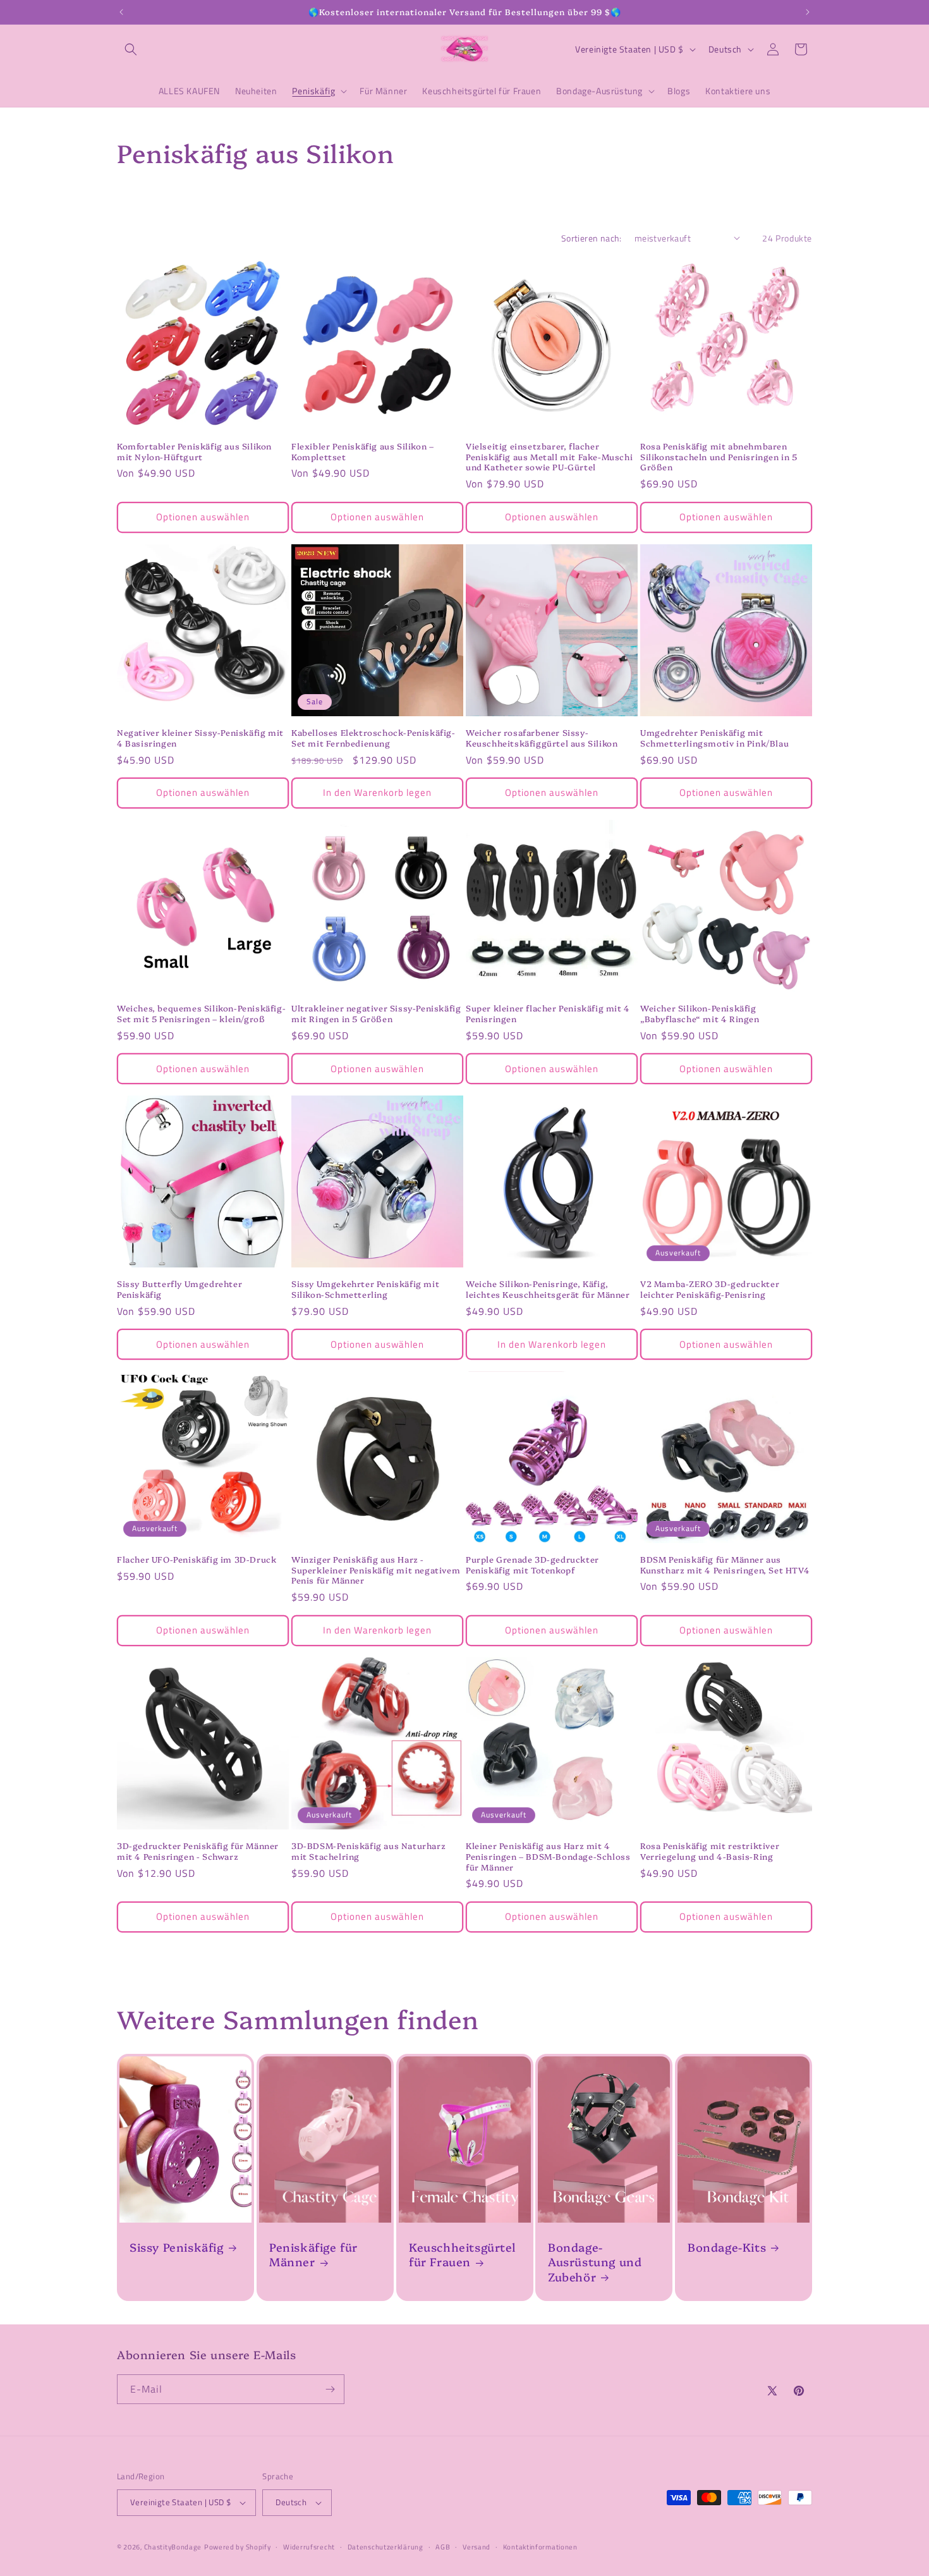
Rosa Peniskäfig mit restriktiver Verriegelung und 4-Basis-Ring (710, 1851)
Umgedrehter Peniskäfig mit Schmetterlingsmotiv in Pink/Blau (714, 738)
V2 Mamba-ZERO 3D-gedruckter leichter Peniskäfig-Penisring (710, 1289)
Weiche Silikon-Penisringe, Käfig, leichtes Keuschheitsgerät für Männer (548, 1289)
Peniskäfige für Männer (313, 2255)
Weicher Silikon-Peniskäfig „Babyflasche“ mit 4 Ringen (700, 1013)
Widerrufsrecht (309, 2546)
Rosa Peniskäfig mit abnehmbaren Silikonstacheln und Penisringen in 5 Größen (719, 457)
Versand (477, 2546)
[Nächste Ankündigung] (808, 12)
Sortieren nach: (592, 238)
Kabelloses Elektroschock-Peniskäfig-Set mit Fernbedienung (373, 738)
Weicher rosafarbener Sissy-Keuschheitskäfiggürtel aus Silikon (542, 738)
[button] (131, 49)
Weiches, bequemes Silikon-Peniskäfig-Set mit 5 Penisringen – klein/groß (201, 1013)
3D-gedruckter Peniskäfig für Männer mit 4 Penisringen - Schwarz (198, 1851)
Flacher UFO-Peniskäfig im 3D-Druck (197, 1559)
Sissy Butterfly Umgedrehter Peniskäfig (179, 1289)
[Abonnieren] (330, 2389)
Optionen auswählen (203, 517)
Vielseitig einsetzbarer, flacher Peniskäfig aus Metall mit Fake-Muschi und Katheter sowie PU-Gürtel (549, 457)
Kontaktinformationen (540, 2546)
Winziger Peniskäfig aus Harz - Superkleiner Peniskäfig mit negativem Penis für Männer (376, 1570)
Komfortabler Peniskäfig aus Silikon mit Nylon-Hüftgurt (194, 451)
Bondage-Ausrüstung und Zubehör (595, 2262)
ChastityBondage (173, 2547)
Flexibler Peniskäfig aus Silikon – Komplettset (362, 451)
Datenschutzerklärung (386, 2546)
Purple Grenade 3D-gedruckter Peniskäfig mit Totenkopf (532, 1565)
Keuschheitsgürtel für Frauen (462, 2255)
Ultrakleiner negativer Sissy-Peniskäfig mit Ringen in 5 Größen (376, 1013)
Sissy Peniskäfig (177, 2247)
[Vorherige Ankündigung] (121, 12)
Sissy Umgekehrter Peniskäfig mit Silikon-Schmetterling (365, 1289)
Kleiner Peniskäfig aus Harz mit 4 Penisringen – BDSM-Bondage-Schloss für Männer (548, 1856)
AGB (443, 2546)
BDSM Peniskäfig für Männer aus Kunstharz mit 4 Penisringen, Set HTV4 (725, 1565)
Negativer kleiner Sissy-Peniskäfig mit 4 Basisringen (200, 738)
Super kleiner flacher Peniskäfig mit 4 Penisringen (548, 1013)
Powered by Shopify (238, 2547)
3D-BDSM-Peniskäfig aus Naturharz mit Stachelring (368, 1851)
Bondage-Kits (727, 2247)
